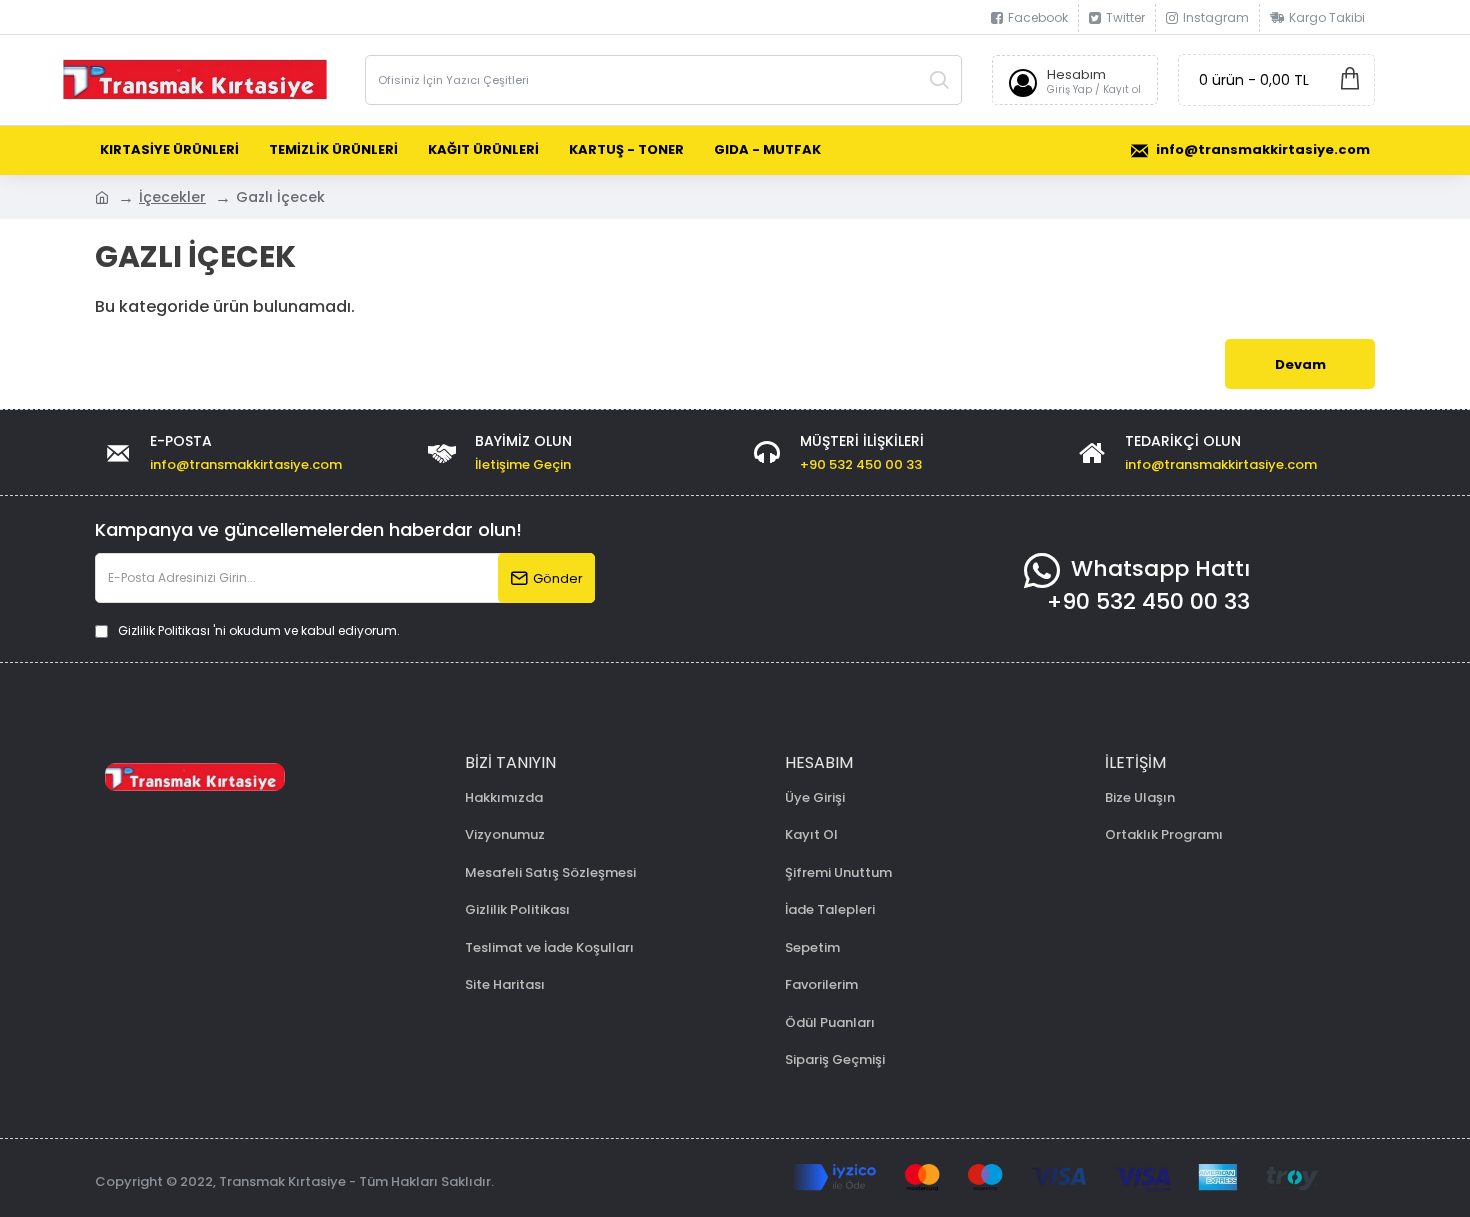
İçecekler (172, 197)
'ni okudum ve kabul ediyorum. (259, 630)
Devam (1300, 364)
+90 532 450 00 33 (1148, 601)
